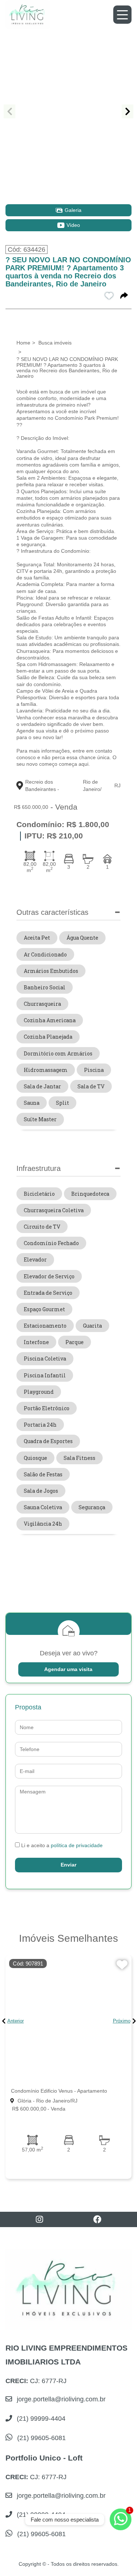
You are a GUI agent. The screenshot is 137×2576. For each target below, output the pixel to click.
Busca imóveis (55, 343)
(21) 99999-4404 (40, 2419)
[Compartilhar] (124, 296)
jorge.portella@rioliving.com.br (60, 2399)
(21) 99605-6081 (41, 2438)
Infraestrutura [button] (39, 1168)
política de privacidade (77, 1845)
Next (128, 111)
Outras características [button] (52, 912)
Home (23, 343)
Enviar (68, 1865)
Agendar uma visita (68, 1669)
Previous (9, 111)
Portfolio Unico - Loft (44, 2458)
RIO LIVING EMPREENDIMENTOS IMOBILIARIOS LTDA (66, 2355)
